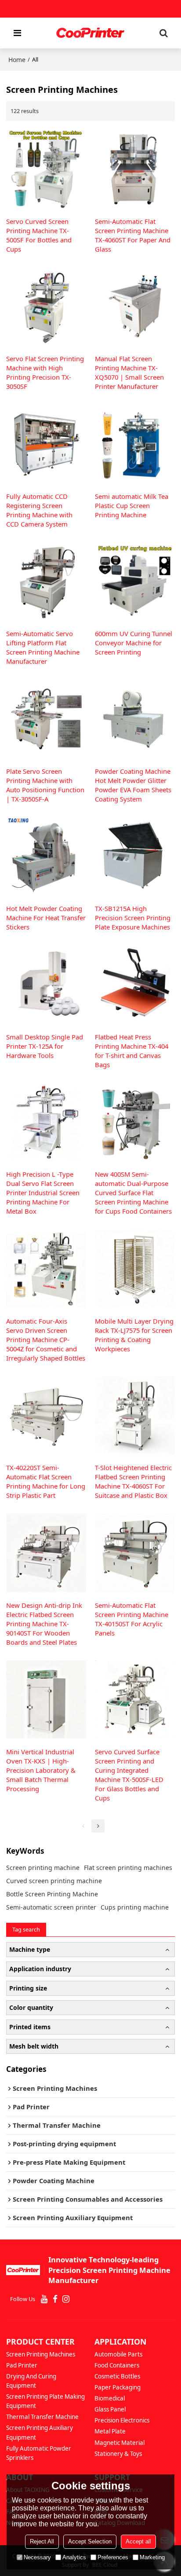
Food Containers (117, 2365)
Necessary (37, 2557)
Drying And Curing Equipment (31, 2381)
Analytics (74, 2557)
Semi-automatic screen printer (51, 1907)
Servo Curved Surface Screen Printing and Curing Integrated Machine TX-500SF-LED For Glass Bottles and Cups (129, 1775)
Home (17, 60)
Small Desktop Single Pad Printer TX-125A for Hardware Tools (45, 1046)
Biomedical (110, 2398)
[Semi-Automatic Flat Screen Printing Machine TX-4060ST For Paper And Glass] (135, 169)
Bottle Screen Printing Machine (52, 1894)
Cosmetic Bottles (117, 2376)
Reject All (42, 2541)
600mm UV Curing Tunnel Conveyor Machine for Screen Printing (134, 643)
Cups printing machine (135, 1907)
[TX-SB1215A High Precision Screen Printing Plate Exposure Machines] (135, 856)
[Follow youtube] (44, 2299)
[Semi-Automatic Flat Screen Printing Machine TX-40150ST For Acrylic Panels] (135, 1553)
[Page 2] (98, 1826)
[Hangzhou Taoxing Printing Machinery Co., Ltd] (90, 33)
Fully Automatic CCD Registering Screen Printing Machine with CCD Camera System (39, 510)
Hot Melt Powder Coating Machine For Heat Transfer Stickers (46, 918)
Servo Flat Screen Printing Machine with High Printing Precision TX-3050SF (45, 372)
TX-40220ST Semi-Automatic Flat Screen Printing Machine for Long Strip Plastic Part (46, 1481)
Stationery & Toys (118, 2454)
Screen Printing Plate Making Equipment (45, 2401)
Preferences (113, 2557)
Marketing (152, 2557)
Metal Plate (110, 2431)
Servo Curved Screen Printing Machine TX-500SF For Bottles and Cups (39, 235)
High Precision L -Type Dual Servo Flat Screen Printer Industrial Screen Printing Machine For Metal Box (43, 1193)
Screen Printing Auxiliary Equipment (40, 2432)
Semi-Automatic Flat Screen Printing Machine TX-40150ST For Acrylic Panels (132, 1619)
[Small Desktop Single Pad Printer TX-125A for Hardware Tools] (46, 984)
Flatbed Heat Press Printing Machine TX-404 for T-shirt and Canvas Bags (132, 1051)
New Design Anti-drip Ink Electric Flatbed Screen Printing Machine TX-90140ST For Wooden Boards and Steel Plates (44, 1624)
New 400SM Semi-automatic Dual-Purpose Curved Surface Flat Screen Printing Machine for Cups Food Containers (133, 1193)
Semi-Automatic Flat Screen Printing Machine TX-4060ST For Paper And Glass (133, 235)
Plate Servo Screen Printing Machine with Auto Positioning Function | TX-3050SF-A (45, 785)
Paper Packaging (118, 2387)
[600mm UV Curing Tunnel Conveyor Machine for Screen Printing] (135, 581)
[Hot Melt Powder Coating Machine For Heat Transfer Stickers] (46, 856)
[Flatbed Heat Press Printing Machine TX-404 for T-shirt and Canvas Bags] (135, 984)
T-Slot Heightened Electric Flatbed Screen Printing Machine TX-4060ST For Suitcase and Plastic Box (133, 1481)
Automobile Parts (118, 2354)
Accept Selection (90, 2541)
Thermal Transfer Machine (42, 2417)
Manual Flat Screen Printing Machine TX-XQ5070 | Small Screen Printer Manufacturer (129, 372)
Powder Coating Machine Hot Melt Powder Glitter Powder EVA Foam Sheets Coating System (133, 785)
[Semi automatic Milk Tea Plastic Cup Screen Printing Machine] (135, 444)
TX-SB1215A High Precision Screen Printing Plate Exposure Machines (133, 918)
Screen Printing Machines (41, 2354)
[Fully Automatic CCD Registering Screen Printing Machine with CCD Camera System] (46, 444)
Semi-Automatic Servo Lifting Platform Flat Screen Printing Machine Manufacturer (43, 647)
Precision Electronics (122, 2420)
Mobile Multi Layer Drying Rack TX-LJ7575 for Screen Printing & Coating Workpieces (134, 1335)
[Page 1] (83, 1826)
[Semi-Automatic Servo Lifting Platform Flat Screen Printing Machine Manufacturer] (46, 581)
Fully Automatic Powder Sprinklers (39, 2453)
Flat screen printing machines (128, 1868)
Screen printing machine (43, 1868)
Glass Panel (110, 2409)
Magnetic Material (119, 2443)
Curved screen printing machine (54, 1881)
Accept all (138, 2541)
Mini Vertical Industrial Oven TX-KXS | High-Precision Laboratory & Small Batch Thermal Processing (41, 1770)
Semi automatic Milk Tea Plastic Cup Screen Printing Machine (132, 505)
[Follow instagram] (66, 2299)
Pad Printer (22, 2365)
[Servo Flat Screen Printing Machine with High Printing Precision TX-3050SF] (46, 306)
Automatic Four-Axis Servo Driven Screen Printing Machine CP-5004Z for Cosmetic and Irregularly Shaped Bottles (46, 1339)
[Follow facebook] (55, 2299)
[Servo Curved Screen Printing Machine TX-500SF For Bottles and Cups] (46, 169)
